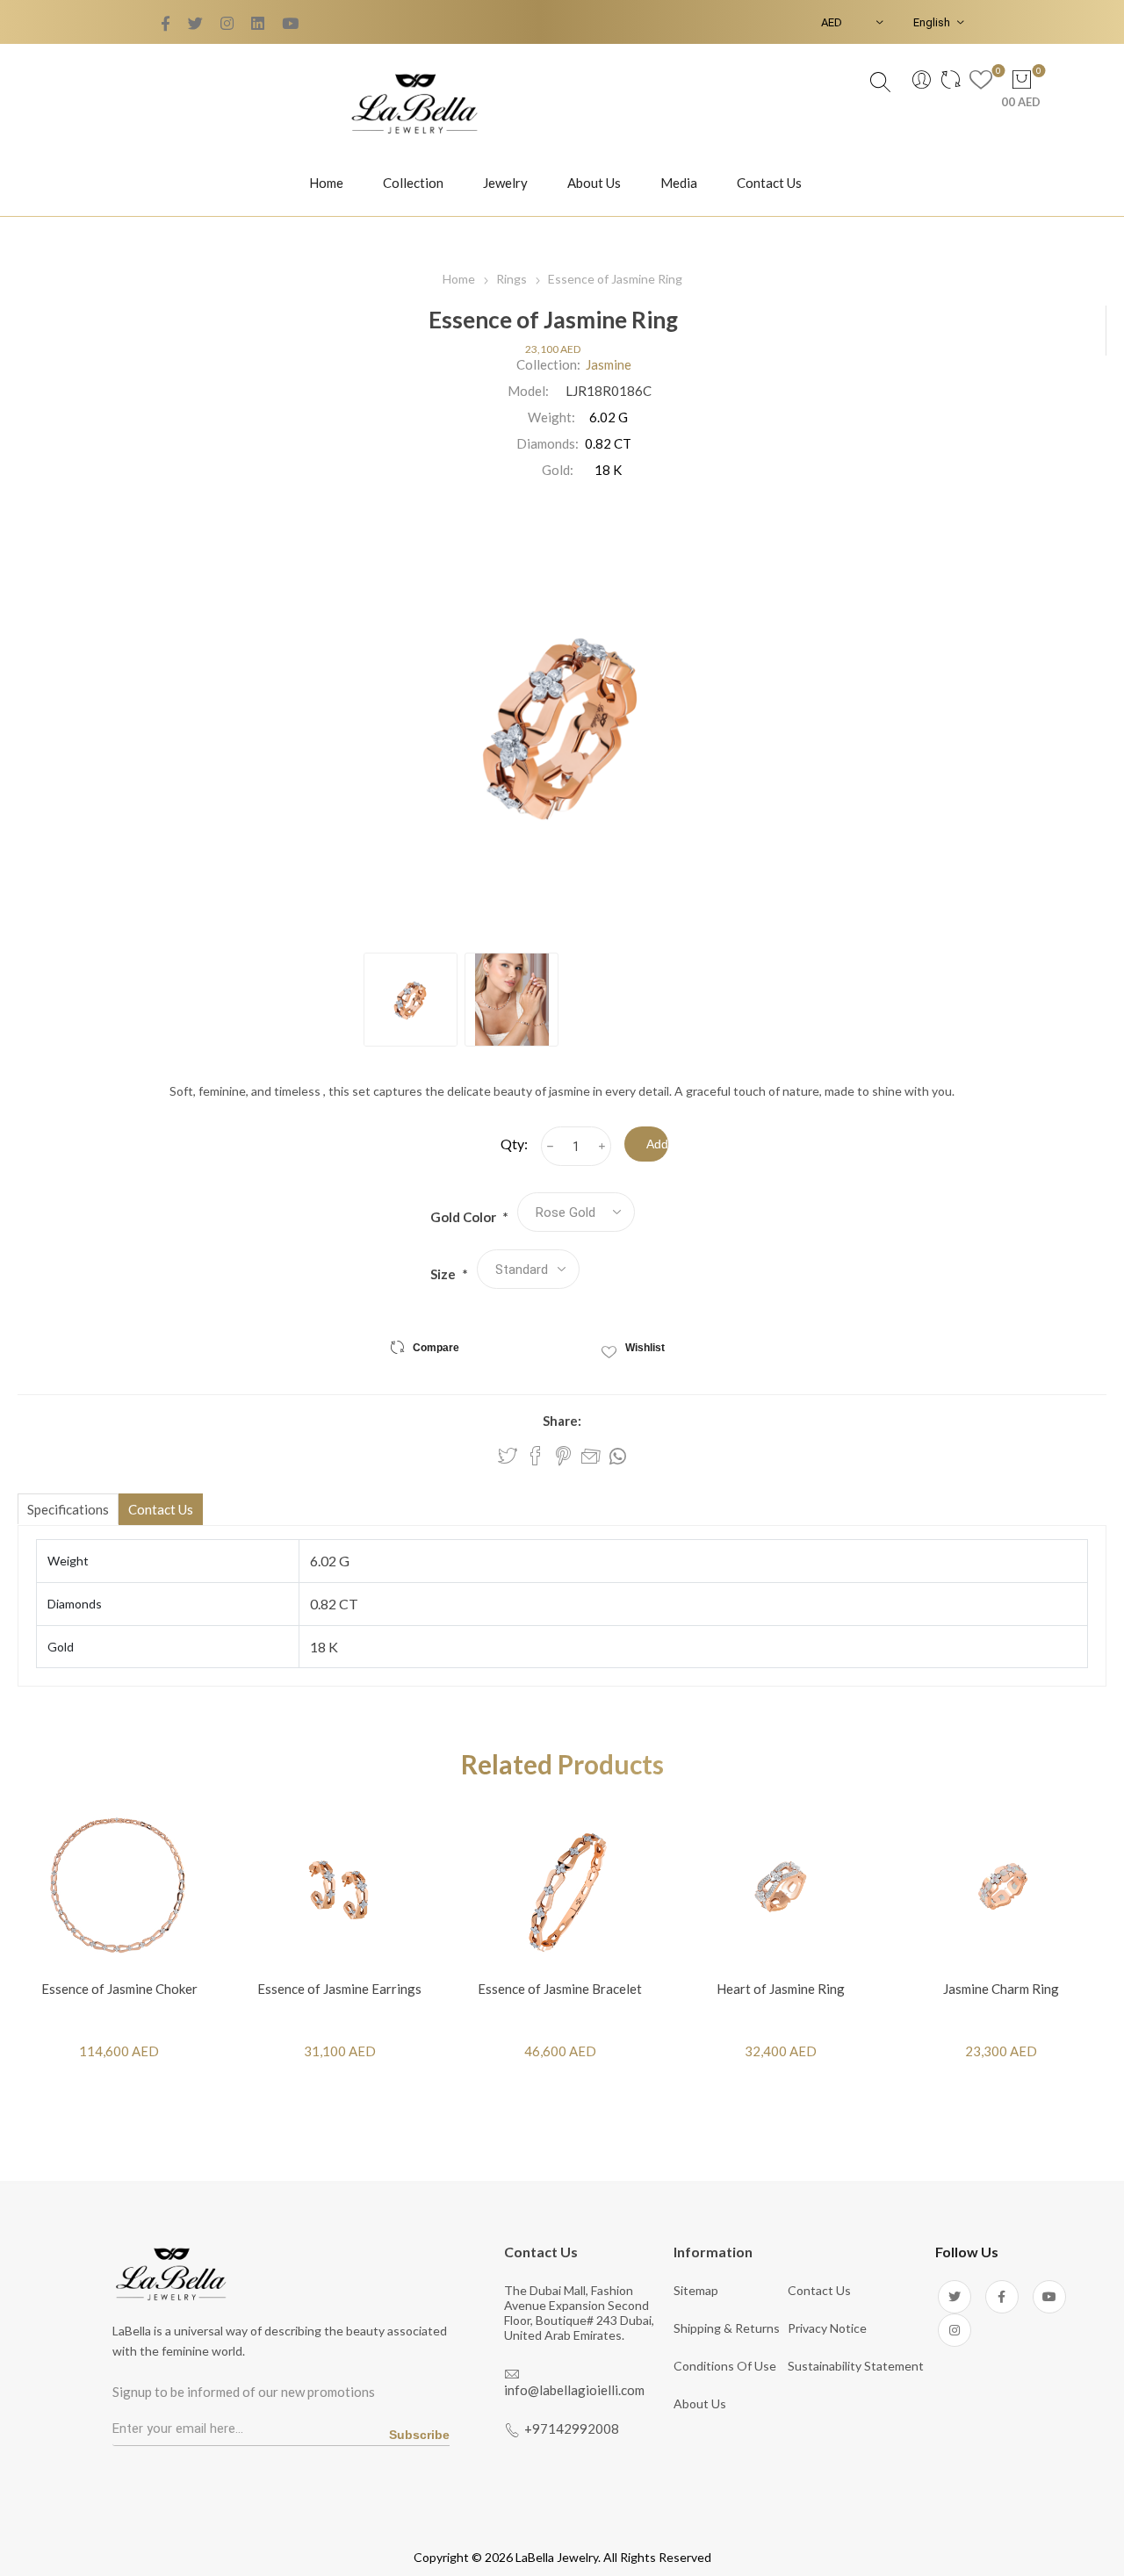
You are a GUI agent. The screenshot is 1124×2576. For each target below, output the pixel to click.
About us (700, 2403)
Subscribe (419, 2435)
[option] (411, 1000)
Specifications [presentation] (68, 1509)
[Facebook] (195, 24)
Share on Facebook (536, 1456)
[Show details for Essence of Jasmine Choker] (119, 1886)
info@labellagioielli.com (574, 2390)
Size (444, 1274)
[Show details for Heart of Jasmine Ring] (780, 1886)
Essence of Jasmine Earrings (339, 1989)
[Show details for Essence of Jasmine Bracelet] (560, 1886)
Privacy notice (827, 2328)
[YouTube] (227, 24)
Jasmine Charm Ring (1001, 1989)
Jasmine (609, 364)
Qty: (514, 1144)
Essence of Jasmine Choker (119, 1989)
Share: (562, 1421)
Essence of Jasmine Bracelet (560, 1989)
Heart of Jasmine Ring (781, 1989)
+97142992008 (572, 2428)
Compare (436, 1348)
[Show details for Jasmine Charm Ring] (1001, 1886)
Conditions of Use (725, 2366)
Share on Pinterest (563, 1456)
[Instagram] (955, 2330)
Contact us (819, 2290)
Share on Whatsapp (618, 1457)
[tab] (68, 1509)
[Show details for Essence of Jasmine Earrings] (339, 1886)
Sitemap (696, 2290)
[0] (981, 82)
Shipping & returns (727, 2328)
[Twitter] (166, 24)
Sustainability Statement (856, 2366)
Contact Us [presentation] (161, 1509)
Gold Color (465, 1217)
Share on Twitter (508, 1456)
